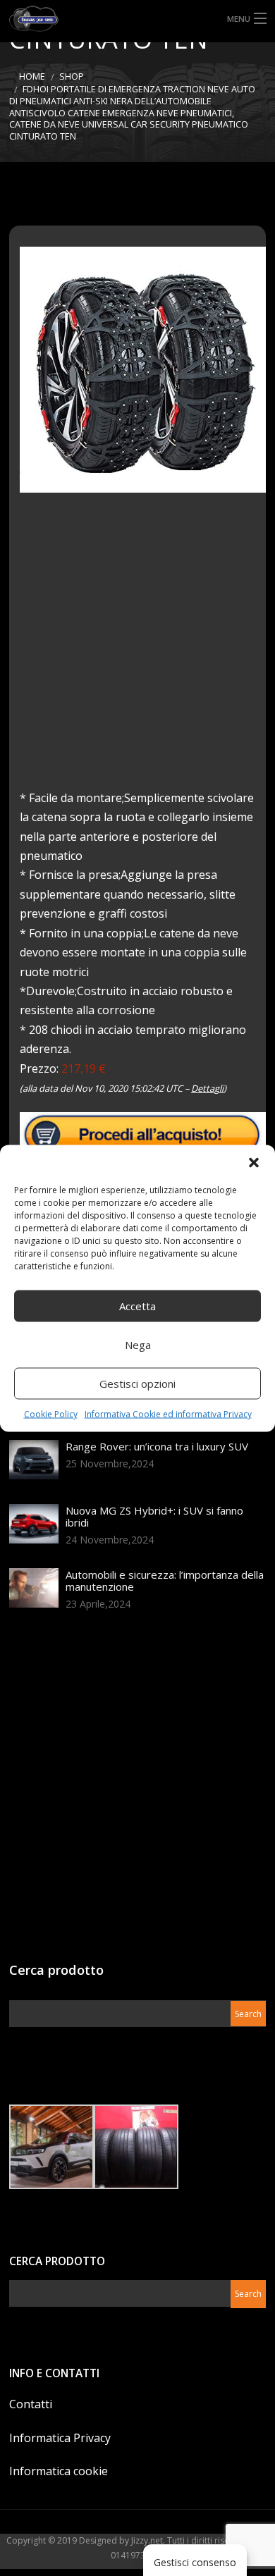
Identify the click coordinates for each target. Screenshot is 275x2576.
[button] (254, 1162)
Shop (72, 76)
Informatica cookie (59, 2471)
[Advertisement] (137, 651)
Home (32, 76)
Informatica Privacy (60, 2438)
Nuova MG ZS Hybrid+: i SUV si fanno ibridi (154, 1516)
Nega (138, 1345)
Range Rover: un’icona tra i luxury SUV (157, 1446)
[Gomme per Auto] (137, 19)
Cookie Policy (51, 1413)
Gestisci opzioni (137, 1383)
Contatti (31, 2404)
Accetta (137, 1306)
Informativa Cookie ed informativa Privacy (168, 1413)
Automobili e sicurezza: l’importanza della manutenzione (165, 1580)
